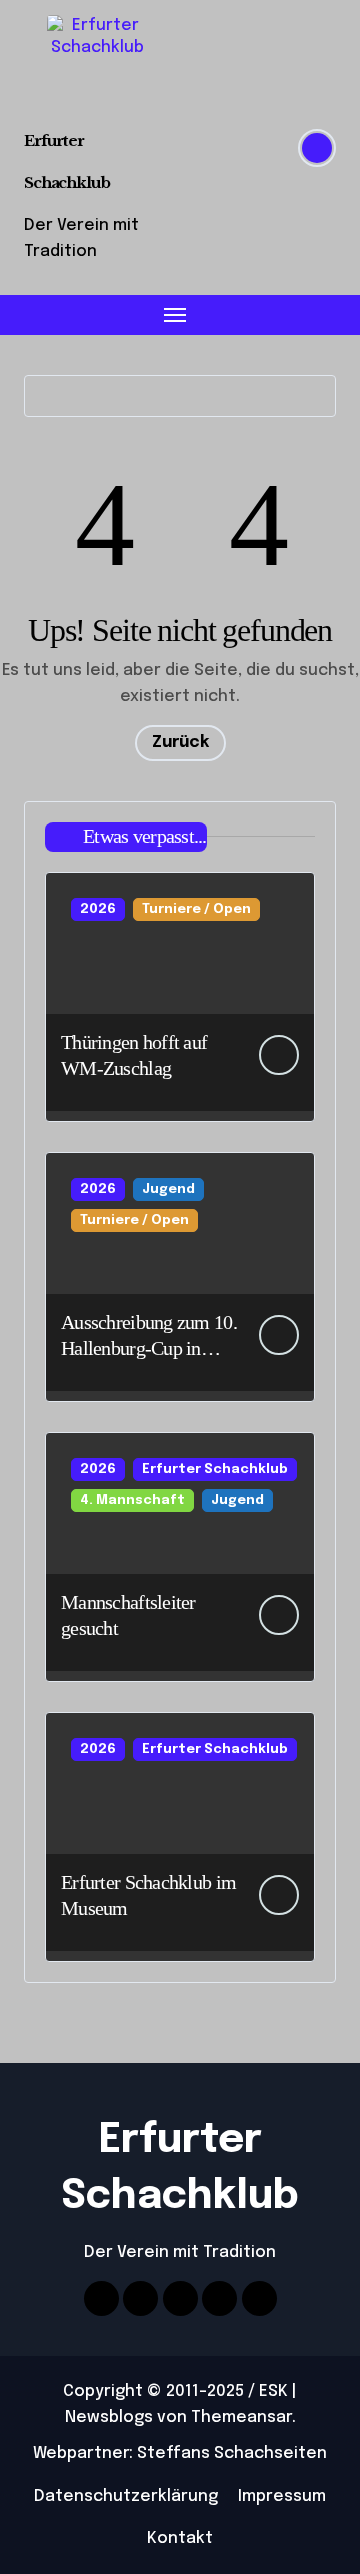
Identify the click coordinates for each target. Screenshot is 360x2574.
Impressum (282, 2496)
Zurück (180, 742)
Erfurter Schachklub (215, 1469)
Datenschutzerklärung (126, 2496)
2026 (98, 909)
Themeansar (241, 2417)
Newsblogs (109, 2417)
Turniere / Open (196, 909)
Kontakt (180, 2538)
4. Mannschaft (132, 1500)
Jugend (168, 1189)
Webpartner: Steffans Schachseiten (180, 2453)
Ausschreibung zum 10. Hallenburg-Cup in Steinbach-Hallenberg (149, 1348)
